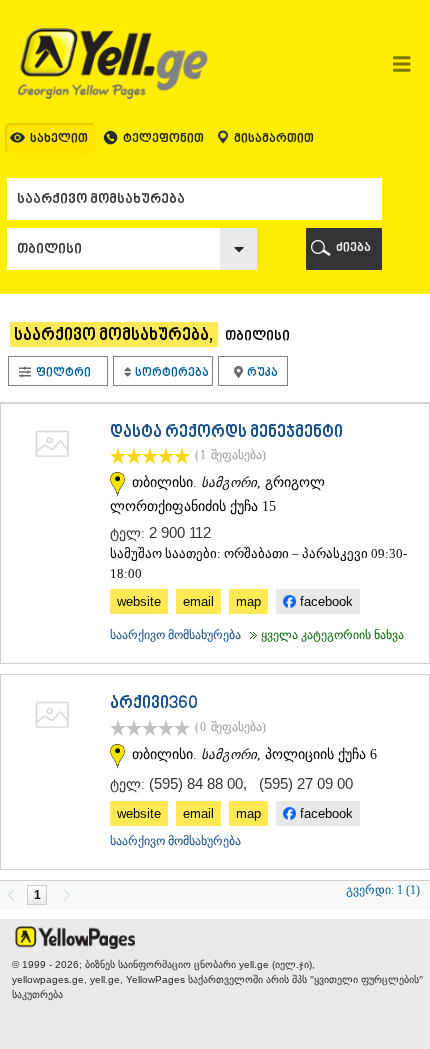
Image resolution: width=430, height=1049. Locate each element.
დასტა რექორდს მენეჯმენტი (226, 433)
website (139, 601)
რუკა (261, 372)
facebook (324, 601)
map (248, 601)
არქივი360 (154, 704)
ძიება (353, 248)
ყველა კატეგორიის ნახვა (325, 635)
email (198, 601)
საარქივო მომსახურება (175, 635)
